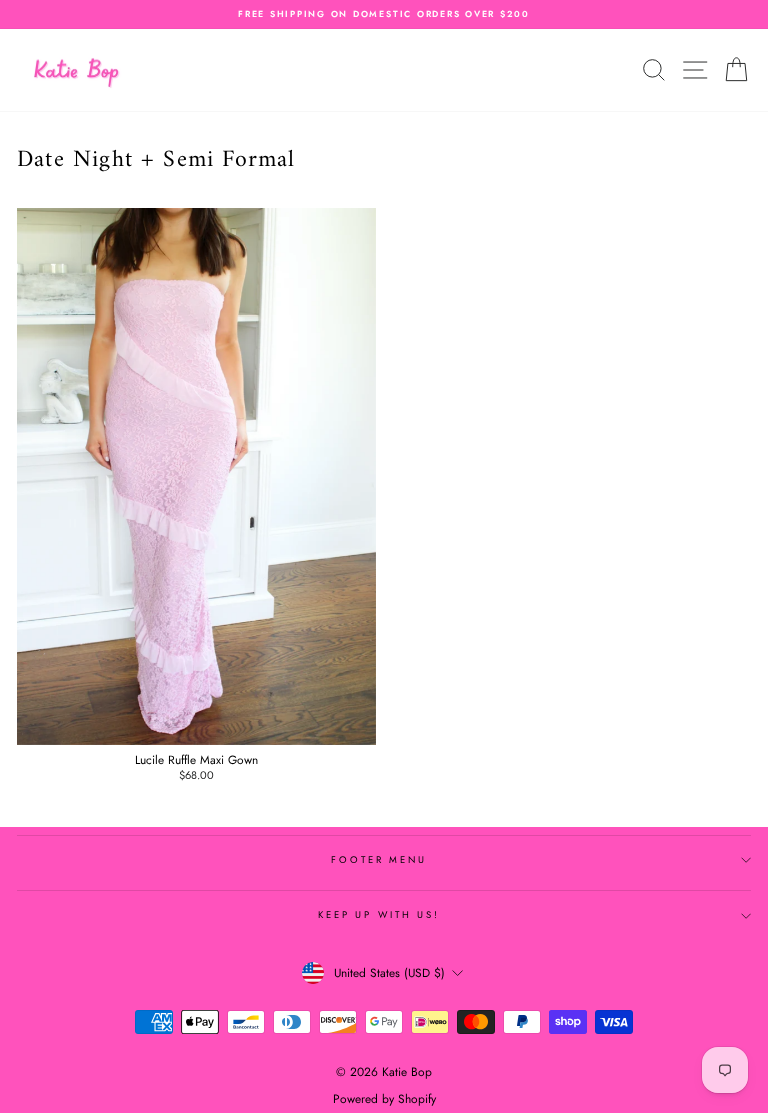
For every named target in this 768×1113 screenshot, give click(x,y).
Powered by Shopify (384, 1099)
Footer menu (379, 860)
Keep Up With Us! (379, 915)
